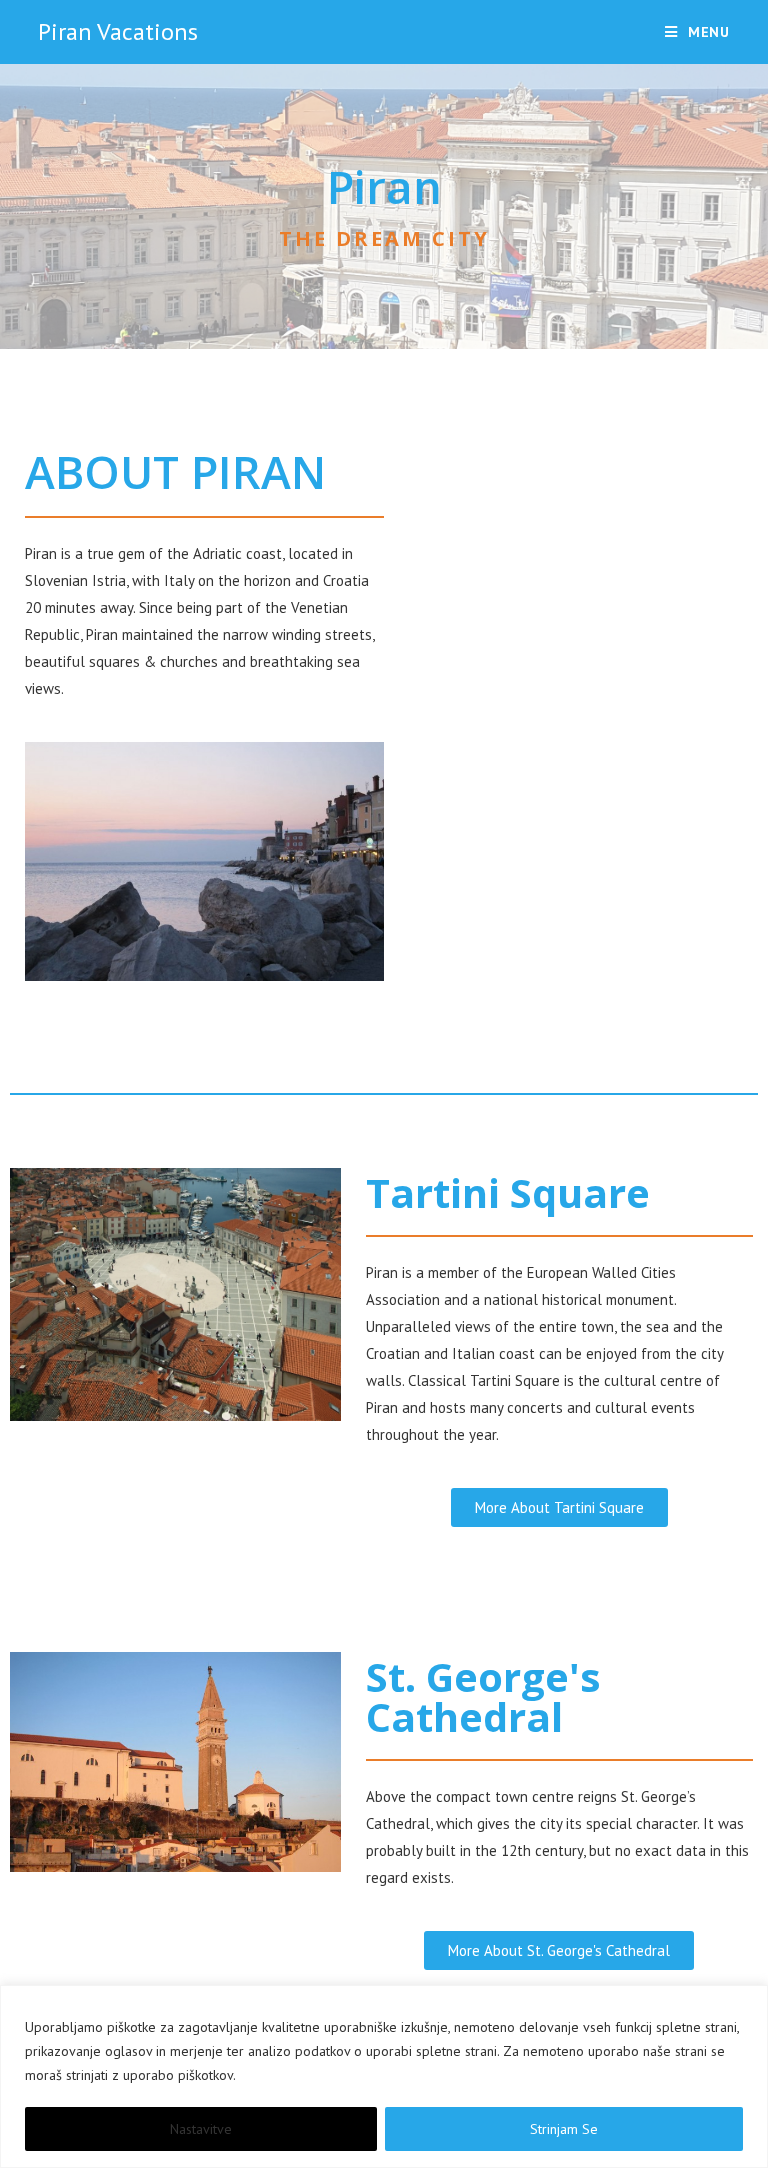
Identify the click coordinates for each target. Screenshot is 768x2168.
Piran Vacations (118, 31)
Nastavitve (201, 2129)
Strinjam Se (564, 2129)
